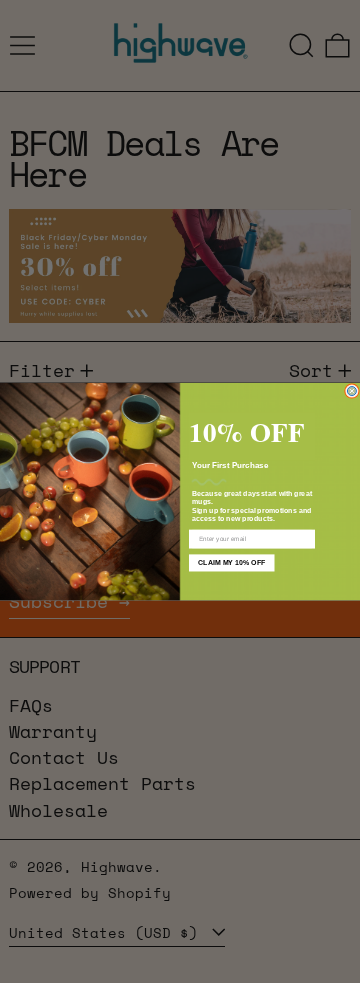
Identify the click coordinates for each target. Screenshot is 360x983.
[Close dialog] (351, 390)
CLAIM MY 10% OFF (232, 563)
